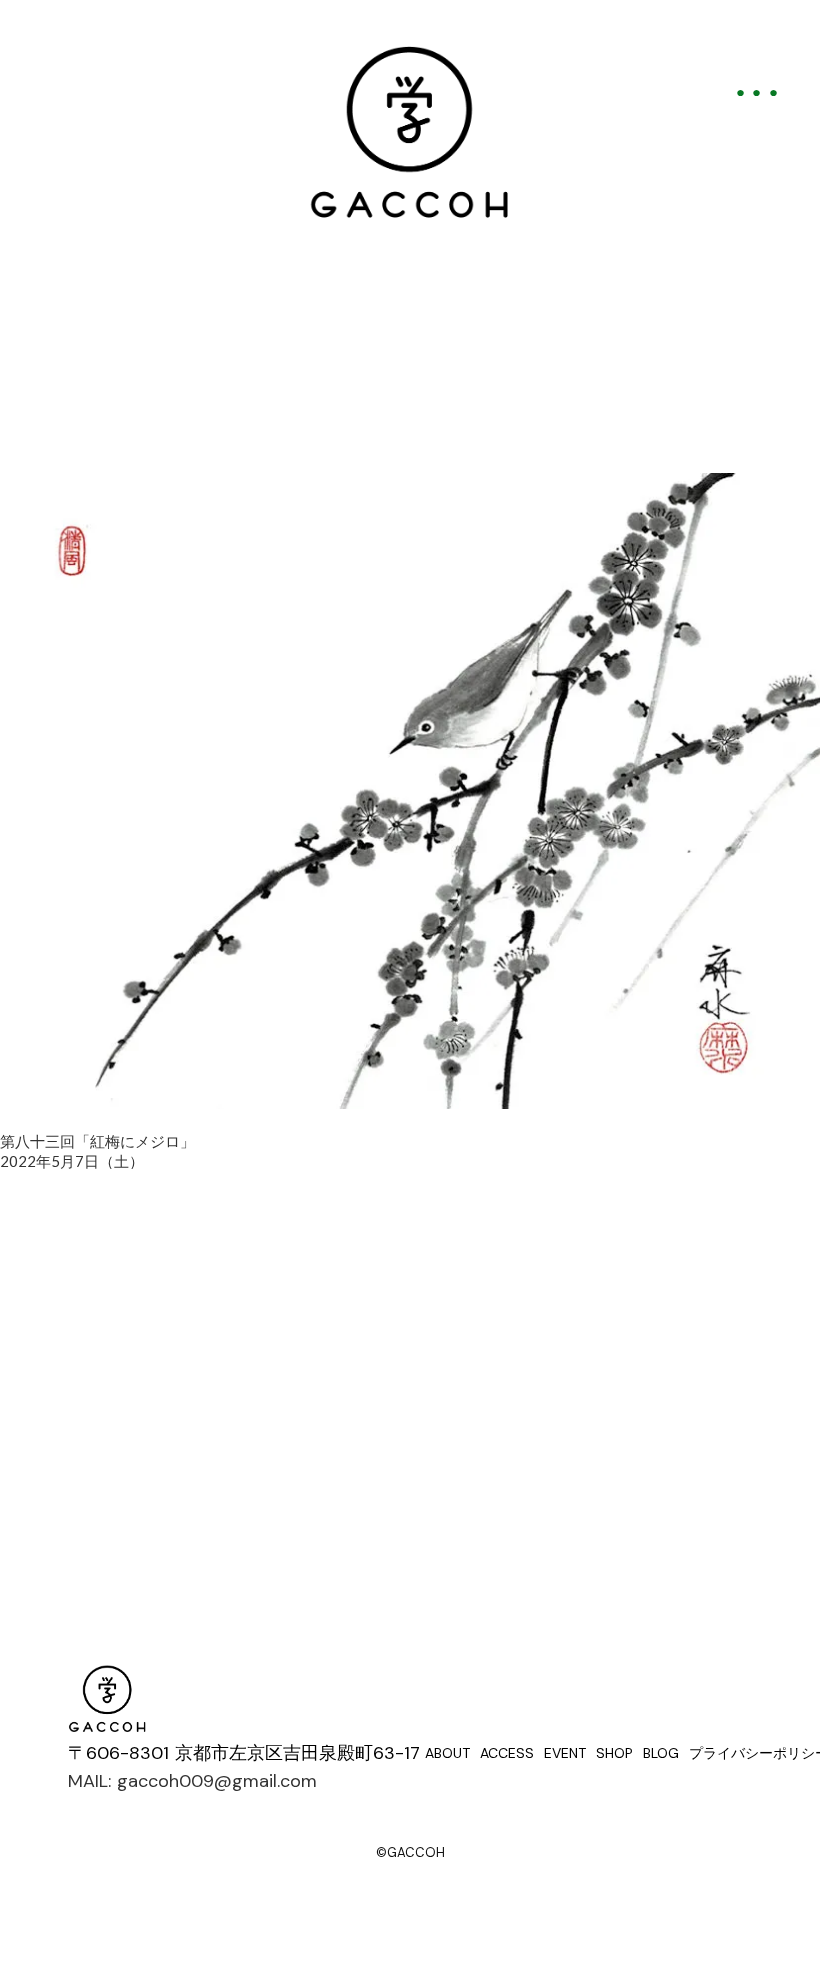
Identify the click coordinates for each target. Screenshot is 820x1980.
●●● (761, 92)
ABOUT (447, 1753)
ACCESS (507, 1753)
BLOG (661, 1753)
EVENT (565, 1753)
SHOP (614, 1753)
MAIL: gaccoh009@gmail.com (192, 1781)
